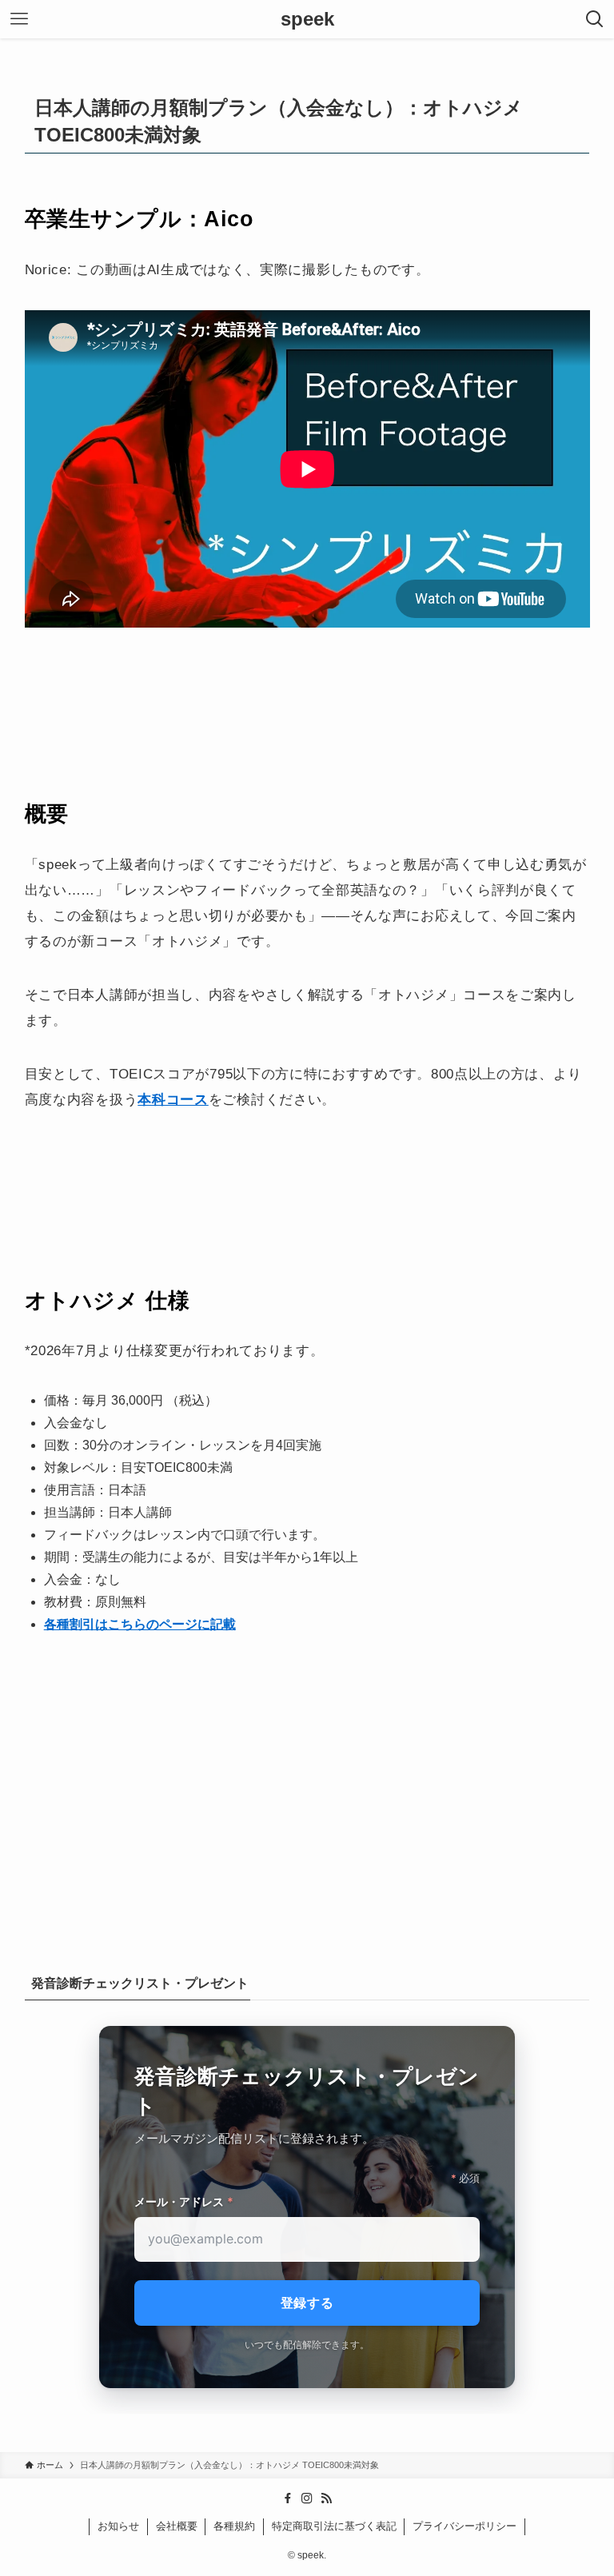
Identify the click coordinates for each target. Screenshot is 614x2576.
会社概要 (177, 2526)
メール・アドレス (184, 2201)
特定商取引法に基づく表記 (334, 2526)
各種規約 (234, 2526)
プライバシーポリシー (464, 2526)
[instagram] (307, 2498)
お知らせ (118, 2526)
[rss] (326, 2498)
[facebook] (288, 2498)
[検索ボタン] (595, 19)
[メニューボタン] (19, 19)
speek (307, 19)
